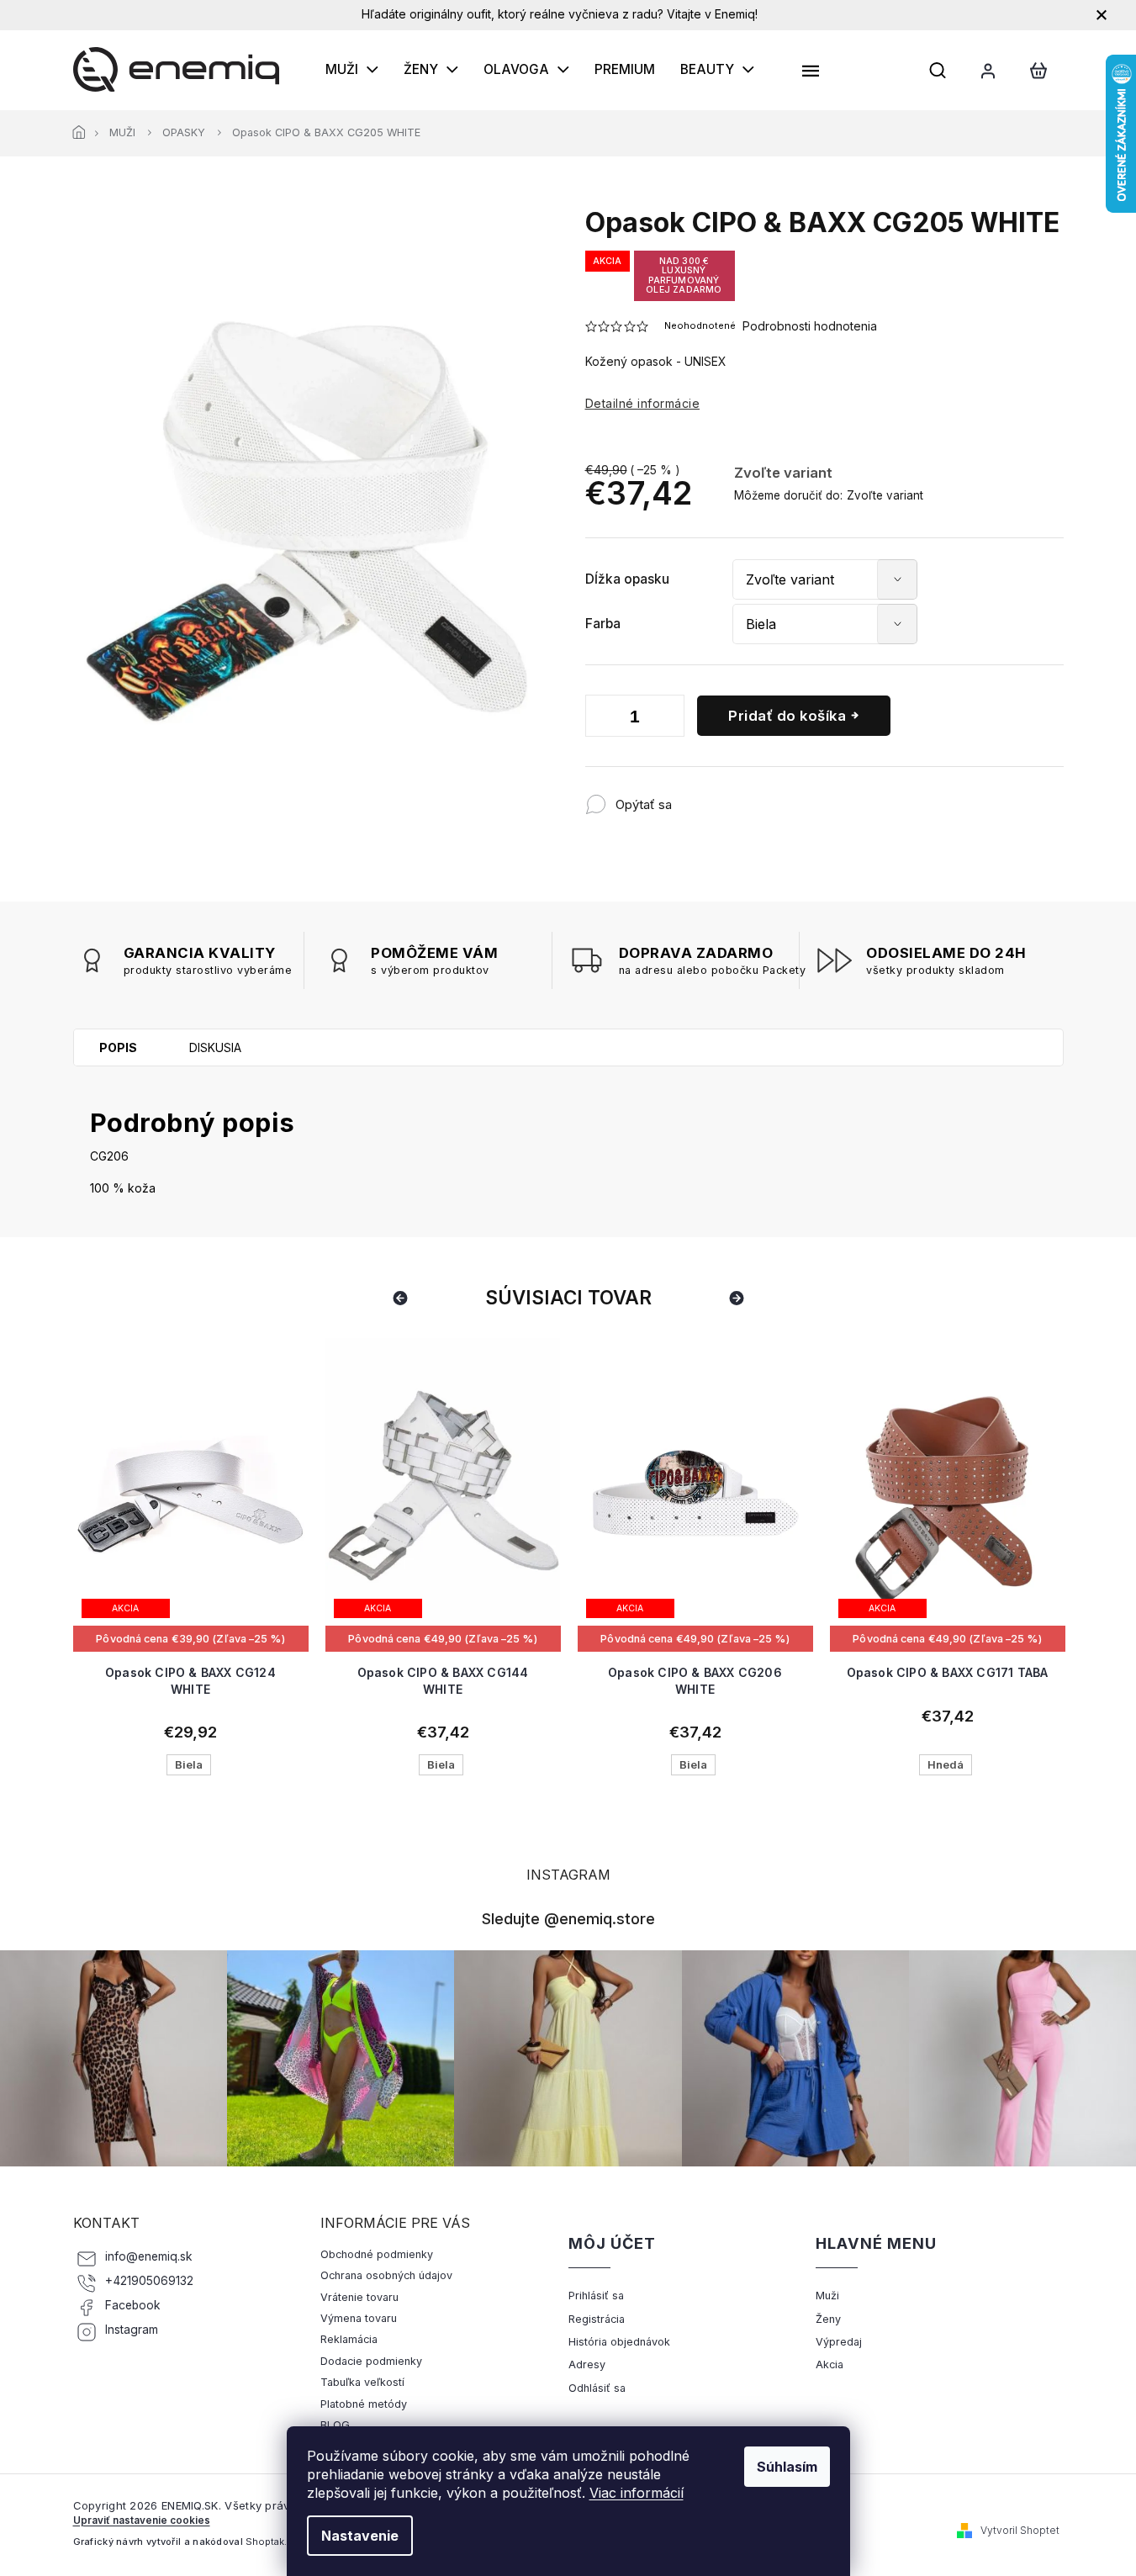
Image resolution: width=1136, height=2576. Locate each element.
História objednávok (619, 2342)
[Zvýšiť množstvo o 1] (668, 719)
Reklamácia (349, 2339)
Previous (403, 1297)
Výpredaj (839, 2342)
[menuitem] (352, 70)
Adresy (587, 2364)
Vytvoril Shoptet (1020, 2530)
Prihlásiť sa (596, 2296)
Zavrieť (782, 796)
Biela (189, 1764)
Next (739, 1297)
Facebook (133, 2305)
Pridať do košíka (787, 716)
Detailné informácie (643, 403)
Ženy (828, 2319)
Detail (191, 1586)
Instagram (132, 2330)
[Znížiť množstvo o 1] (602, 719)
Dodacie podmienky (371, 2361)
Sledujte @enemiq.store (568, 1918)
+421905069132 (149, 2281)
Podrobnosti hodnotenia (810, 326)
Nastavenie (360, 2536)
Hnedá (946, 1764)
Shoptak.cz (272, 2542)
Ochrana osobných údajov (386, 2275)
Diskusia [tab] (215, 1047)
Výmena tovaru (359, 2318)
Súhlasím (787, 2467)
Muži (827, 2296)
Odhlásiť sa (597, 2388)
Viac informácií (637, 2493)
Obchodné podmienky (377, 2254)
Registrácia (597, 2319)
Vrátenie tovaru (359, 2297)
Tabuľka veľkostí (362, 2382)
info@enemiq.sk (149, 2256)
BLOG (335, 2425)
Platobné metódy (364, 2404)
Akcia (830, 2364)
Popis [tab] (118, 1047)
